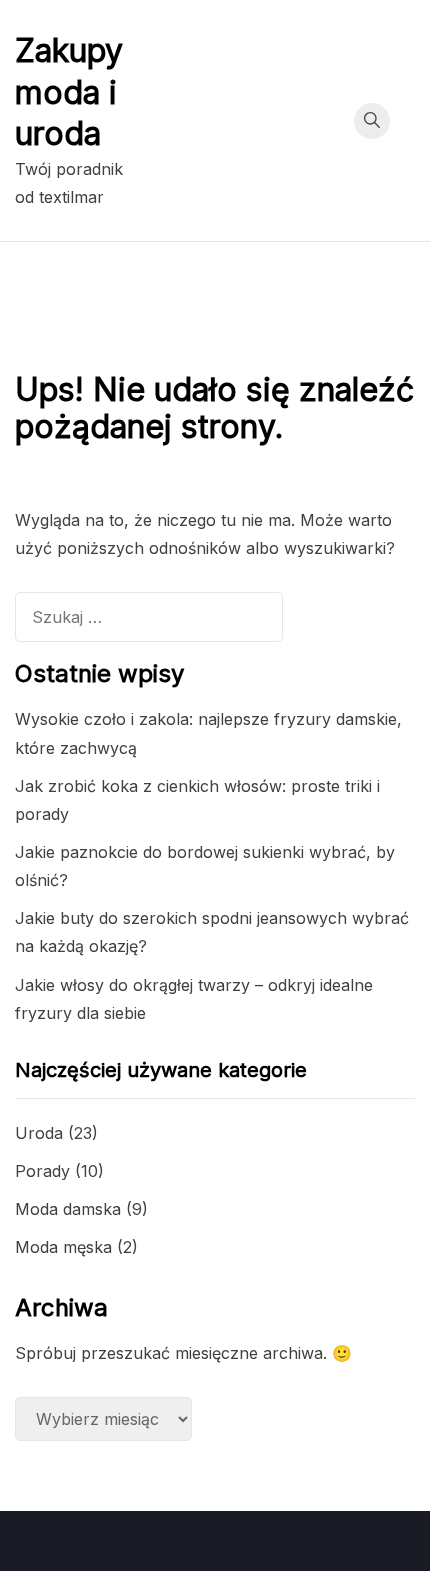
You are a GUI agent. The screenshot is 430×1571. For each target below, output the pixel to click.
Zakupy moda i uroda (69, 92)
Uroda (39, 1133)
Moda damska (68, 1209)
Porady (42, 1171)
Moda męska (63, 1247)
